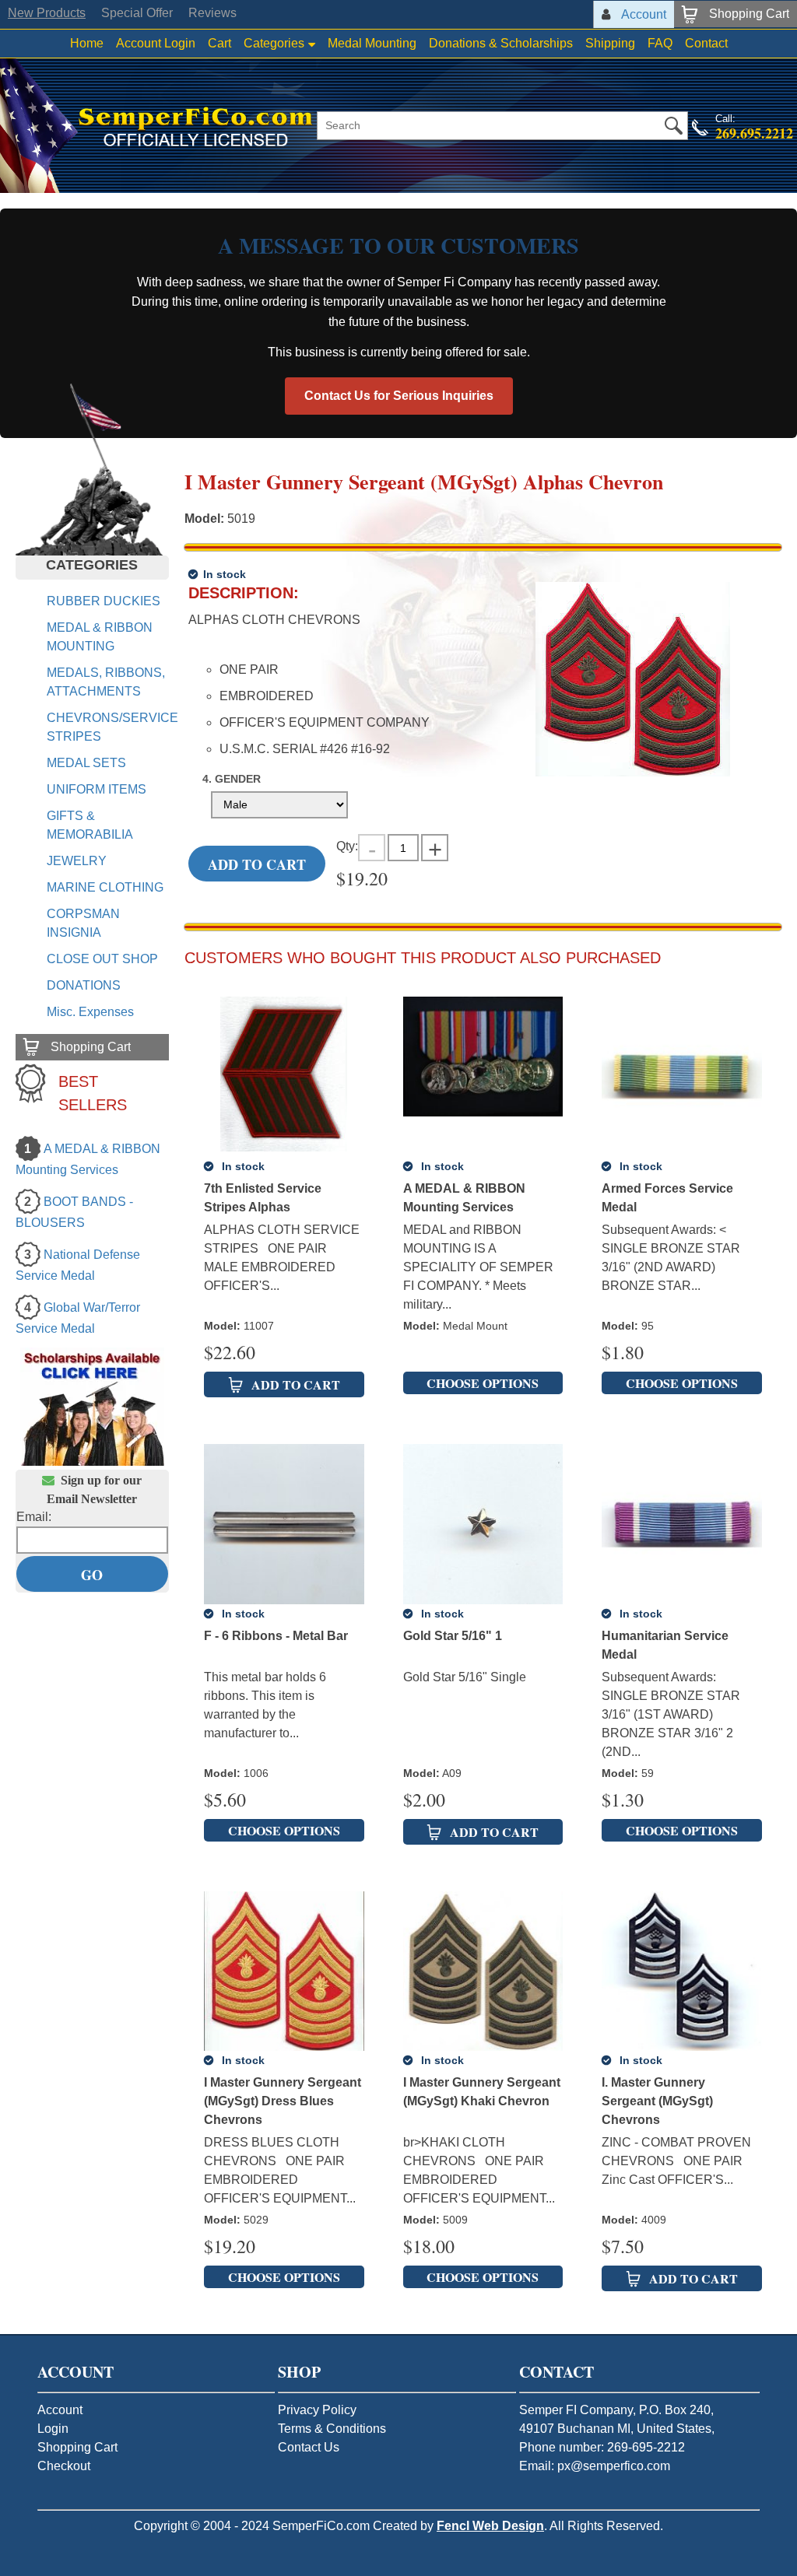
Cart (219, 43)
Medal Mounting (372, 43)
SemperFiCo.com (321, 2526)
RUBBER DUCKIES (104, 601)
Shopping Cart (77, 2447)
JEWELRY (77, 861)
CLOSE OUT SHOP (102, 959)
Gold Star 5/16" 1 (453, 1636)
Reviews (212, 13)
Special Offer (137, 13)
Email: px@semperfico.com (595, 2466)
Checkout (64, 2466)
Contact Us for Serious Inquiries (399, 396)
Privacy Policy (317, 2410)
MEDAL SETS (86, 763)
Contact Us (309, 2447)
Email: (34, 1517)
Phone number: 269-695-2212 (602, 2447)
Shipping (610, 43)
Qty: (347, 846)
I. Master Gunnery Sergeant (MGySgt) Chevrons (657, 2101)
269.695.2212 (754, 133)
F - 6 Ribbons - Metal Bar (276, 1636)
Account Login (156, 43)
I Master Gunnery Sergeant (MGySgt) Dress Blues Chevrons (283, 2101)
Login (53, 2429)
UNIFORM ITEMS (97, 789)
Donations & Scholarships (501, 43)
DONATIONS (84, 985)
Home (87, 43)
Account (60, 2410)
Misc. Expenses (90, 1012)
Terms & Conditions (332, 2429)
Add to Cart (257, 864)
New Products (47, 13)
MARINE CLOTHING (105, 887)
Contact (706, 43)
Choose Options (483, 1383)
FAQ (660, 43)
